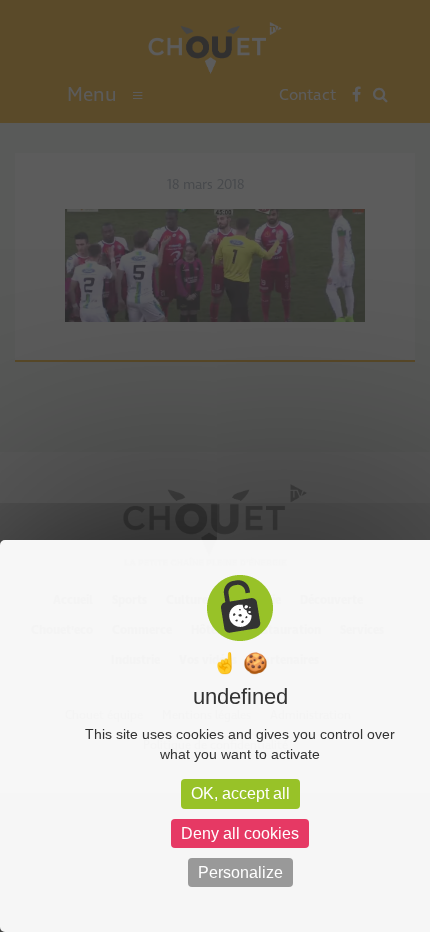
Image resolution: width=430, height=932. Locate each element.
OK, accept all (240, 793)
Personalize (240, 872)
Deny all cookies (240, 833)
